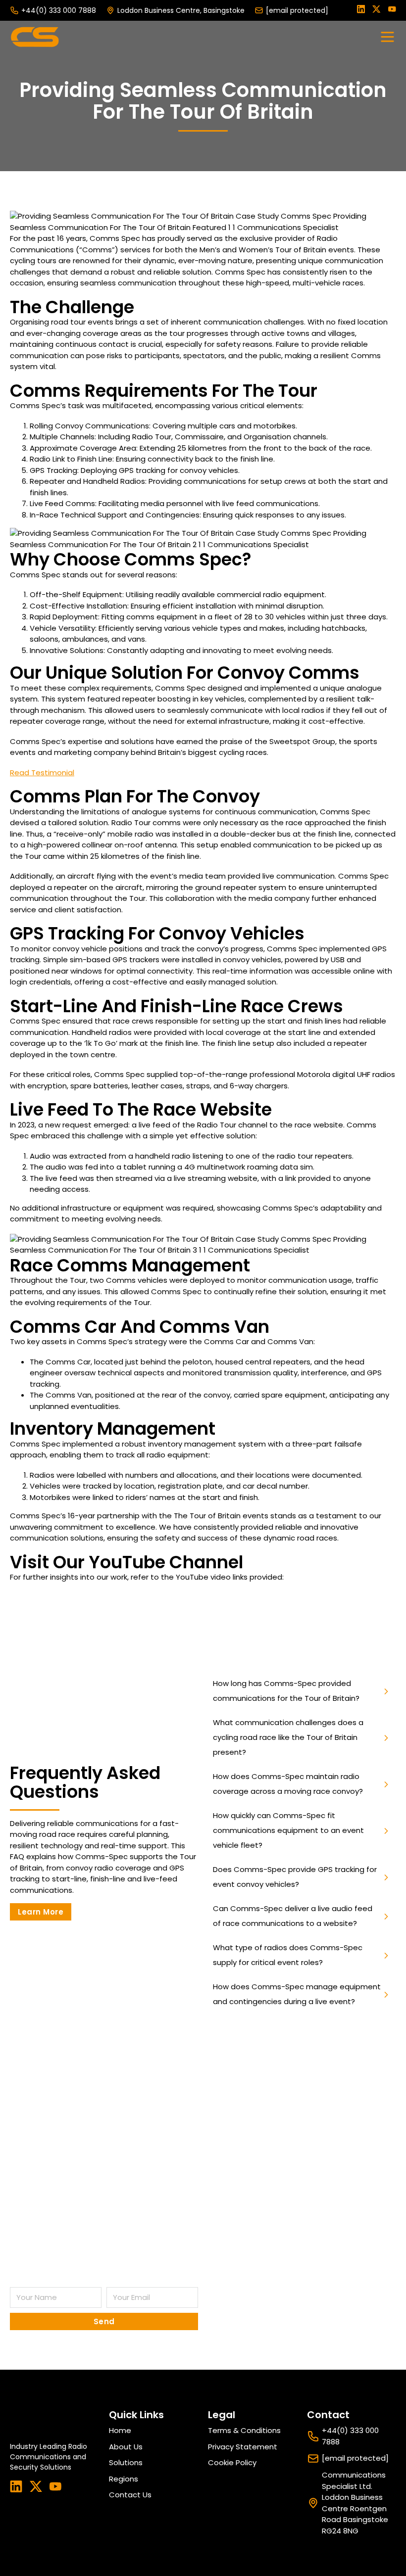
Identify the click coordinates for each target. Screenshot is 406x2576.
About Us (126, 2447)
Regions (124, 2479)
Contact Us (130, 2495)
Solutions (126, 2462)
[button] (302, 1691)
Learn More (41, 1912)
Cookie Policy (232, 2462)
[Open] (387, 37)
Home (120, 2430)
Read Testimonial (42, 773)
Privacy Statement (243, 2447)
